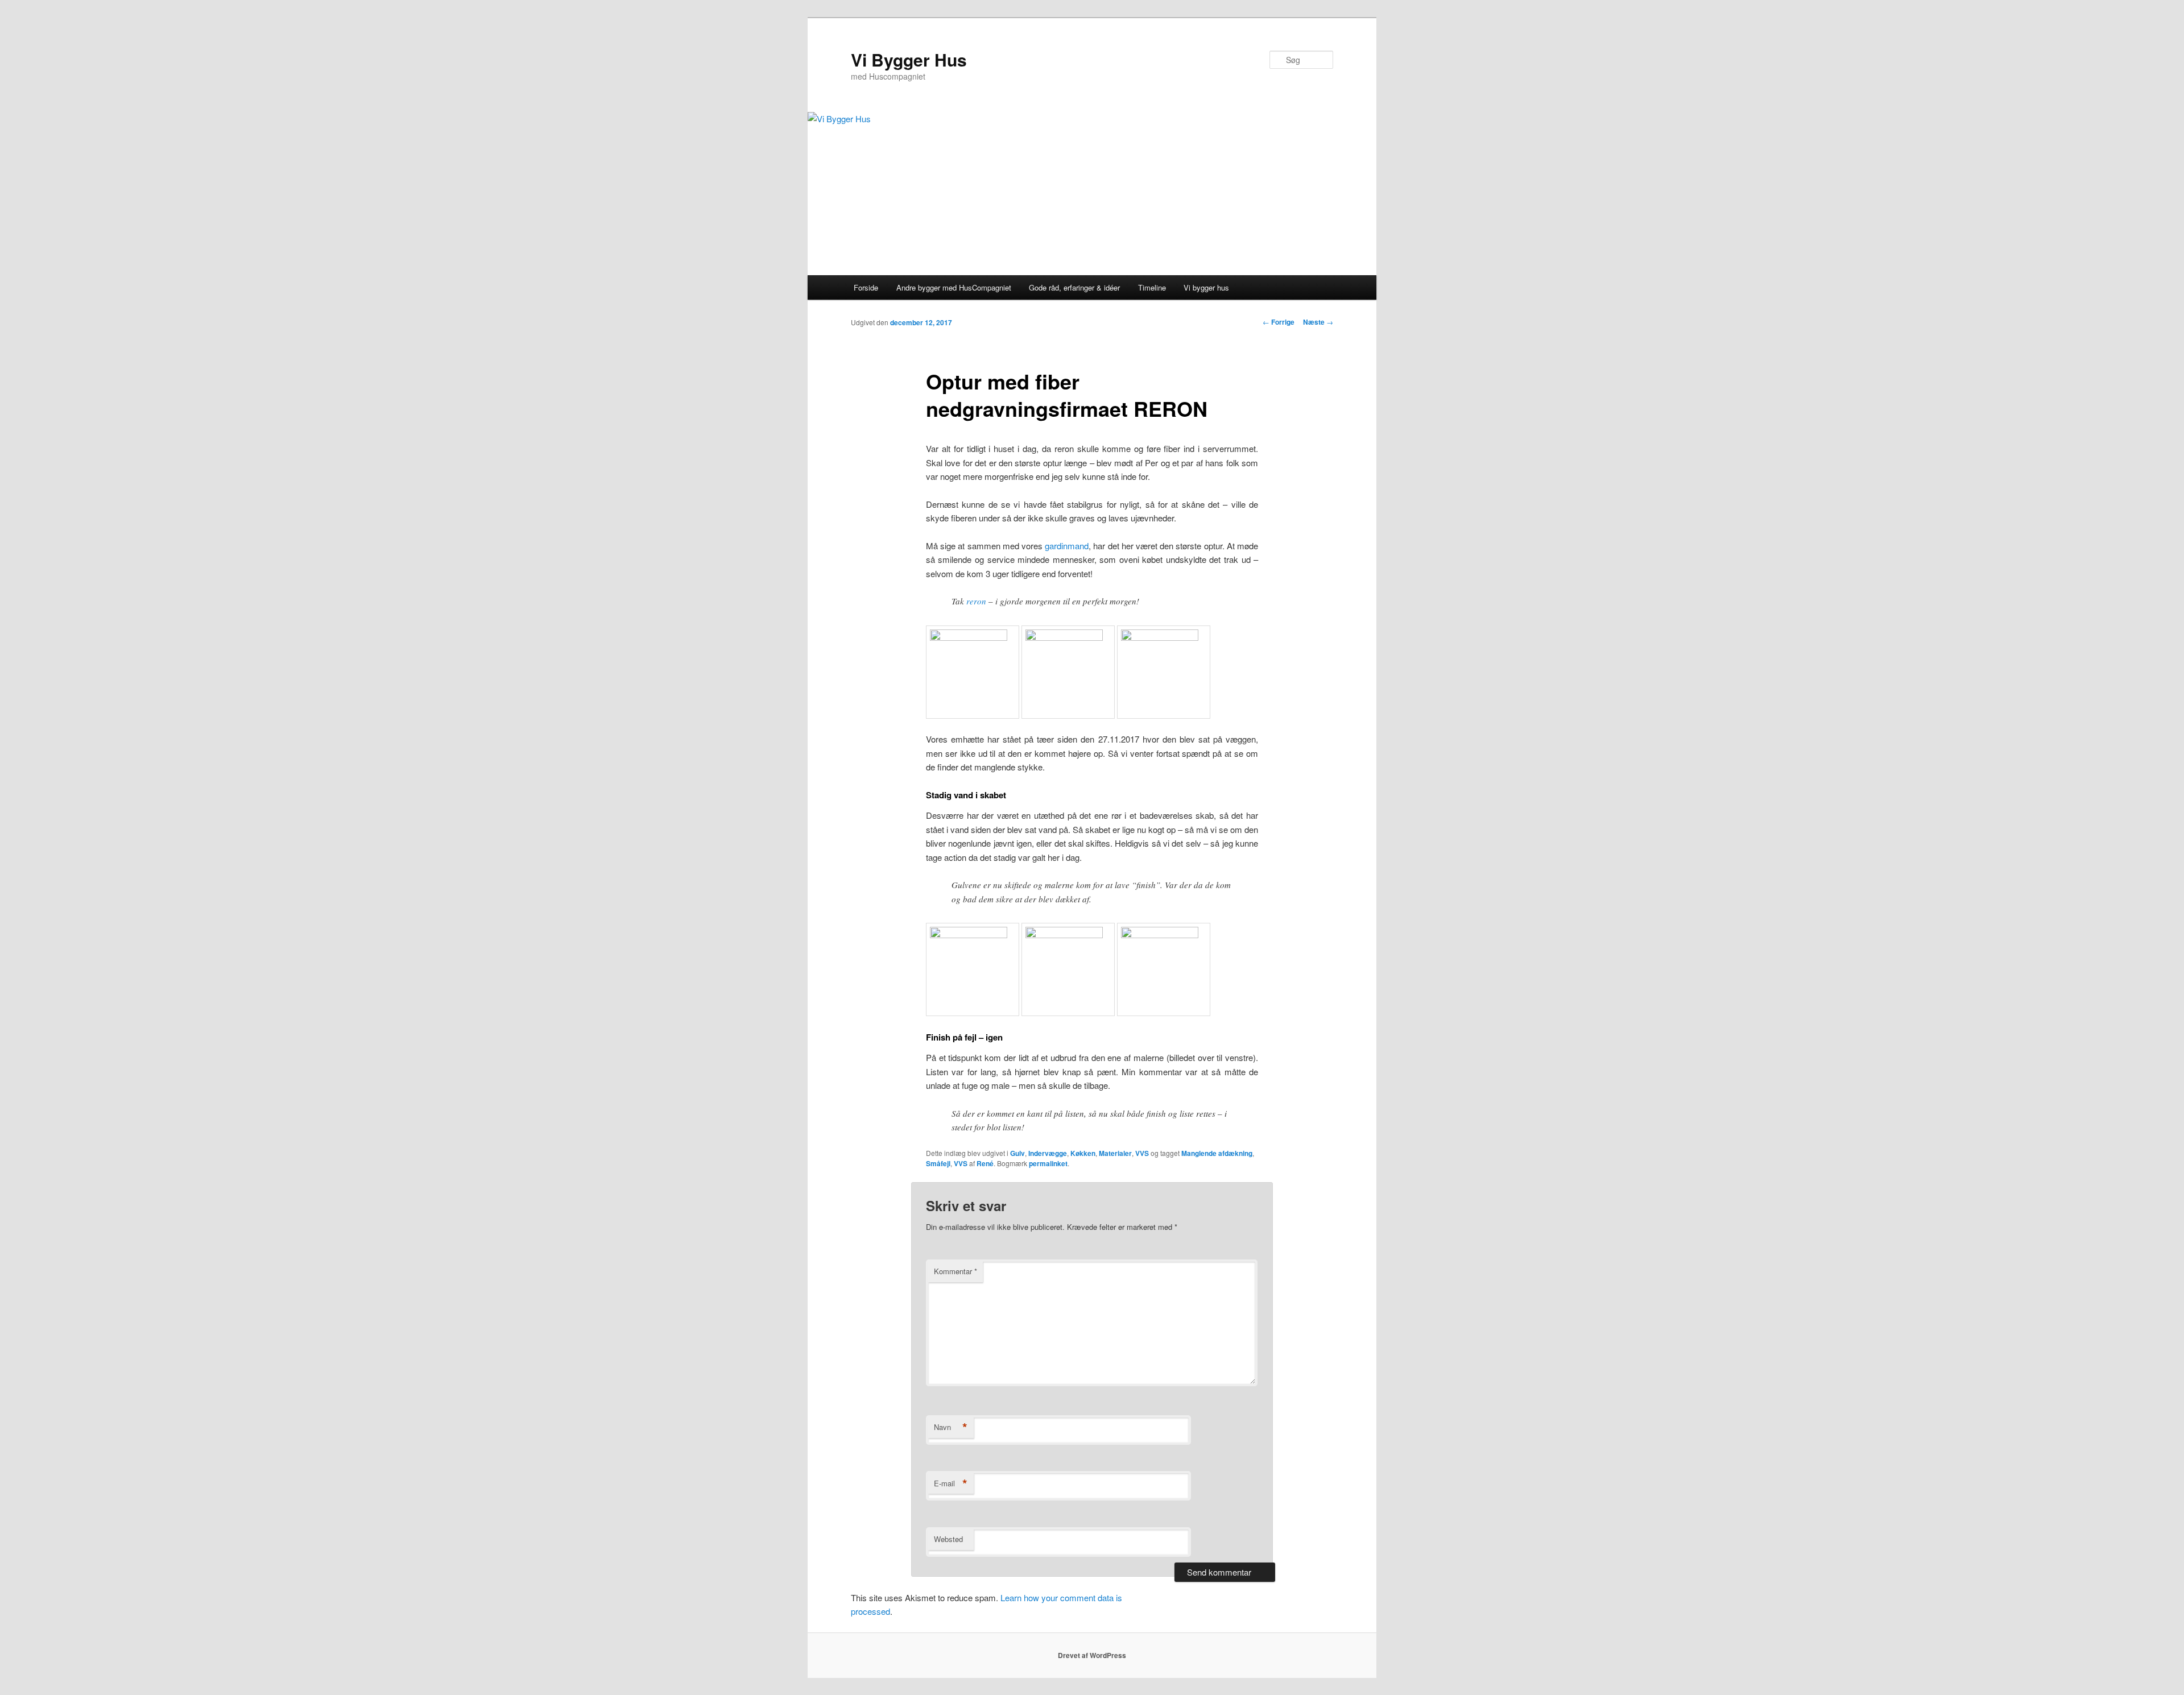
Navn (951, 1427)
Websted (948, 1539)
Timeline (1152, 287)
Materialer (1115, 1153)
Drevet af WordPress (1092, 1655)
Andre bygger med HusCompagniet (954, 287)
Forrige (1279, 322)
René (985, 1163)
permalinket (1048, 1163)
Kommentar (955, 1271)
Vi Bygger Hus (909, 59)
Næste (1318, 322)
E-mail (951, 1483)
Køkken (1083, 1153)
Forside (866, 287)
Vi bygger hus (1206, 287)
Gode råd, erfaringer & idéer (1074, 287)
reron (976, 601)
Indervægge (1048, 1153)
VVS (1142, 1153)
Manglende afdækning (1217, 1153)
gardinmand (1067, 546)
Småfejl (938, 1163)
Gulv (1017, 1153)
